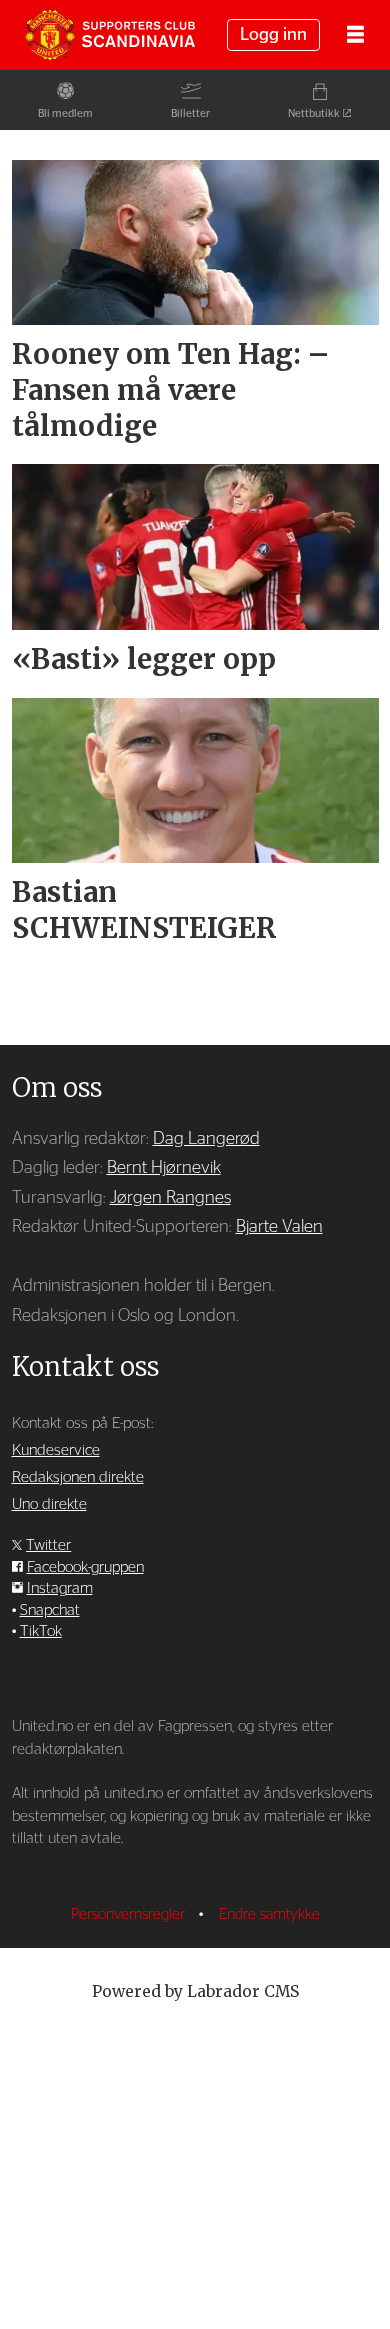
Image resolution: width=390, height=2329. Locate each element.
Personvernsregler (130, 1914)
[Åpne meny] (355, 35)
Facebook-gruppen (85, 1567)
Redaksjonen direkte (78, 1477)
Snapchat (50, 1610)
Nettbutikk (314, 113)
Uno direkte (49, 1504)
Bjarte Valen (279, 1226)
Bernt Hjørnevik (164, 1167)
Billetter (190, 113)
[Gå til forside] (110, 35)
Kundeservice (56, 1450)
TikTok (41, 1631)
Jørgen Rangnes (170, 1197)
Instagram (60, 1588)
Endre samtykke (269, 1914)
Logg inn (273, 34)
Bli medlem (65, 113)
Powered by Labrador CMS (195, 1991)
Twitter (48, 1545)
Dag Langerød (206, 1138)
